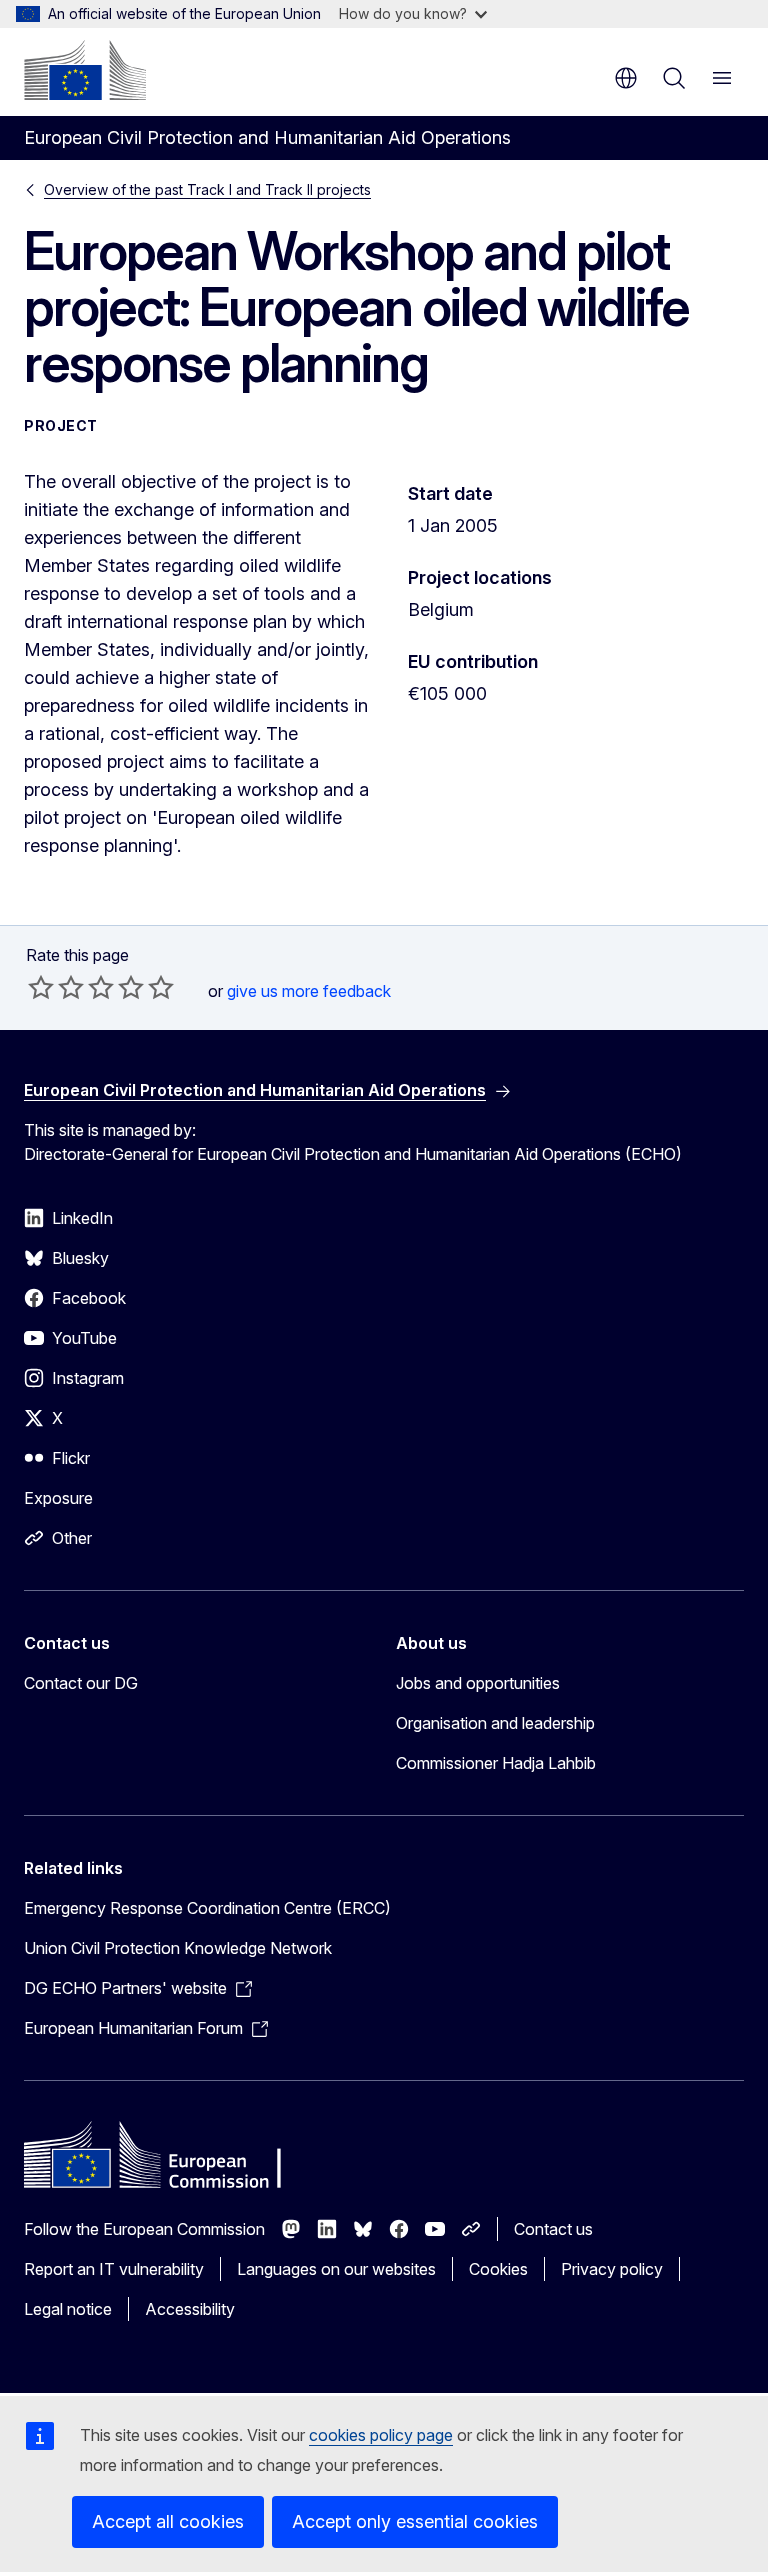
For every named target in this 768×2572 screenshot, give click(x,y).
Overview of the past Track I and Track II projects (207, 189)
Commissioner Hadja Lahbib (496, 1763)
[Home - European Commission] (85, 70)
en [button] (626, 78)
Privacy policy (612, 2269)
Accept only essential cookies (415, 2521)
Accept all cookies (168, 2521)
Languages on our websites (336, 2269)
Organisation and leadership (495, 1723)
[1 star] (41, 987)
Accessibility (190, 2309)
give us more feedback (309, 991)
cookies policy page (381, 2435)
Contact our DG (81, 1683)
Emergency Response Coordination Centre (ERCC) (207, 1908)
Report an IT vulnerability (114, 2269)
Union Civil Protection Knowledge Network (178, 1948)
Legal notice (68, 2309)
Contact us (553, 2229)
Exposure (58, 1498)
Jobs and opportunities (478, 1683)
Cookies (498, 2269)
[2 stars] (56, 987)
